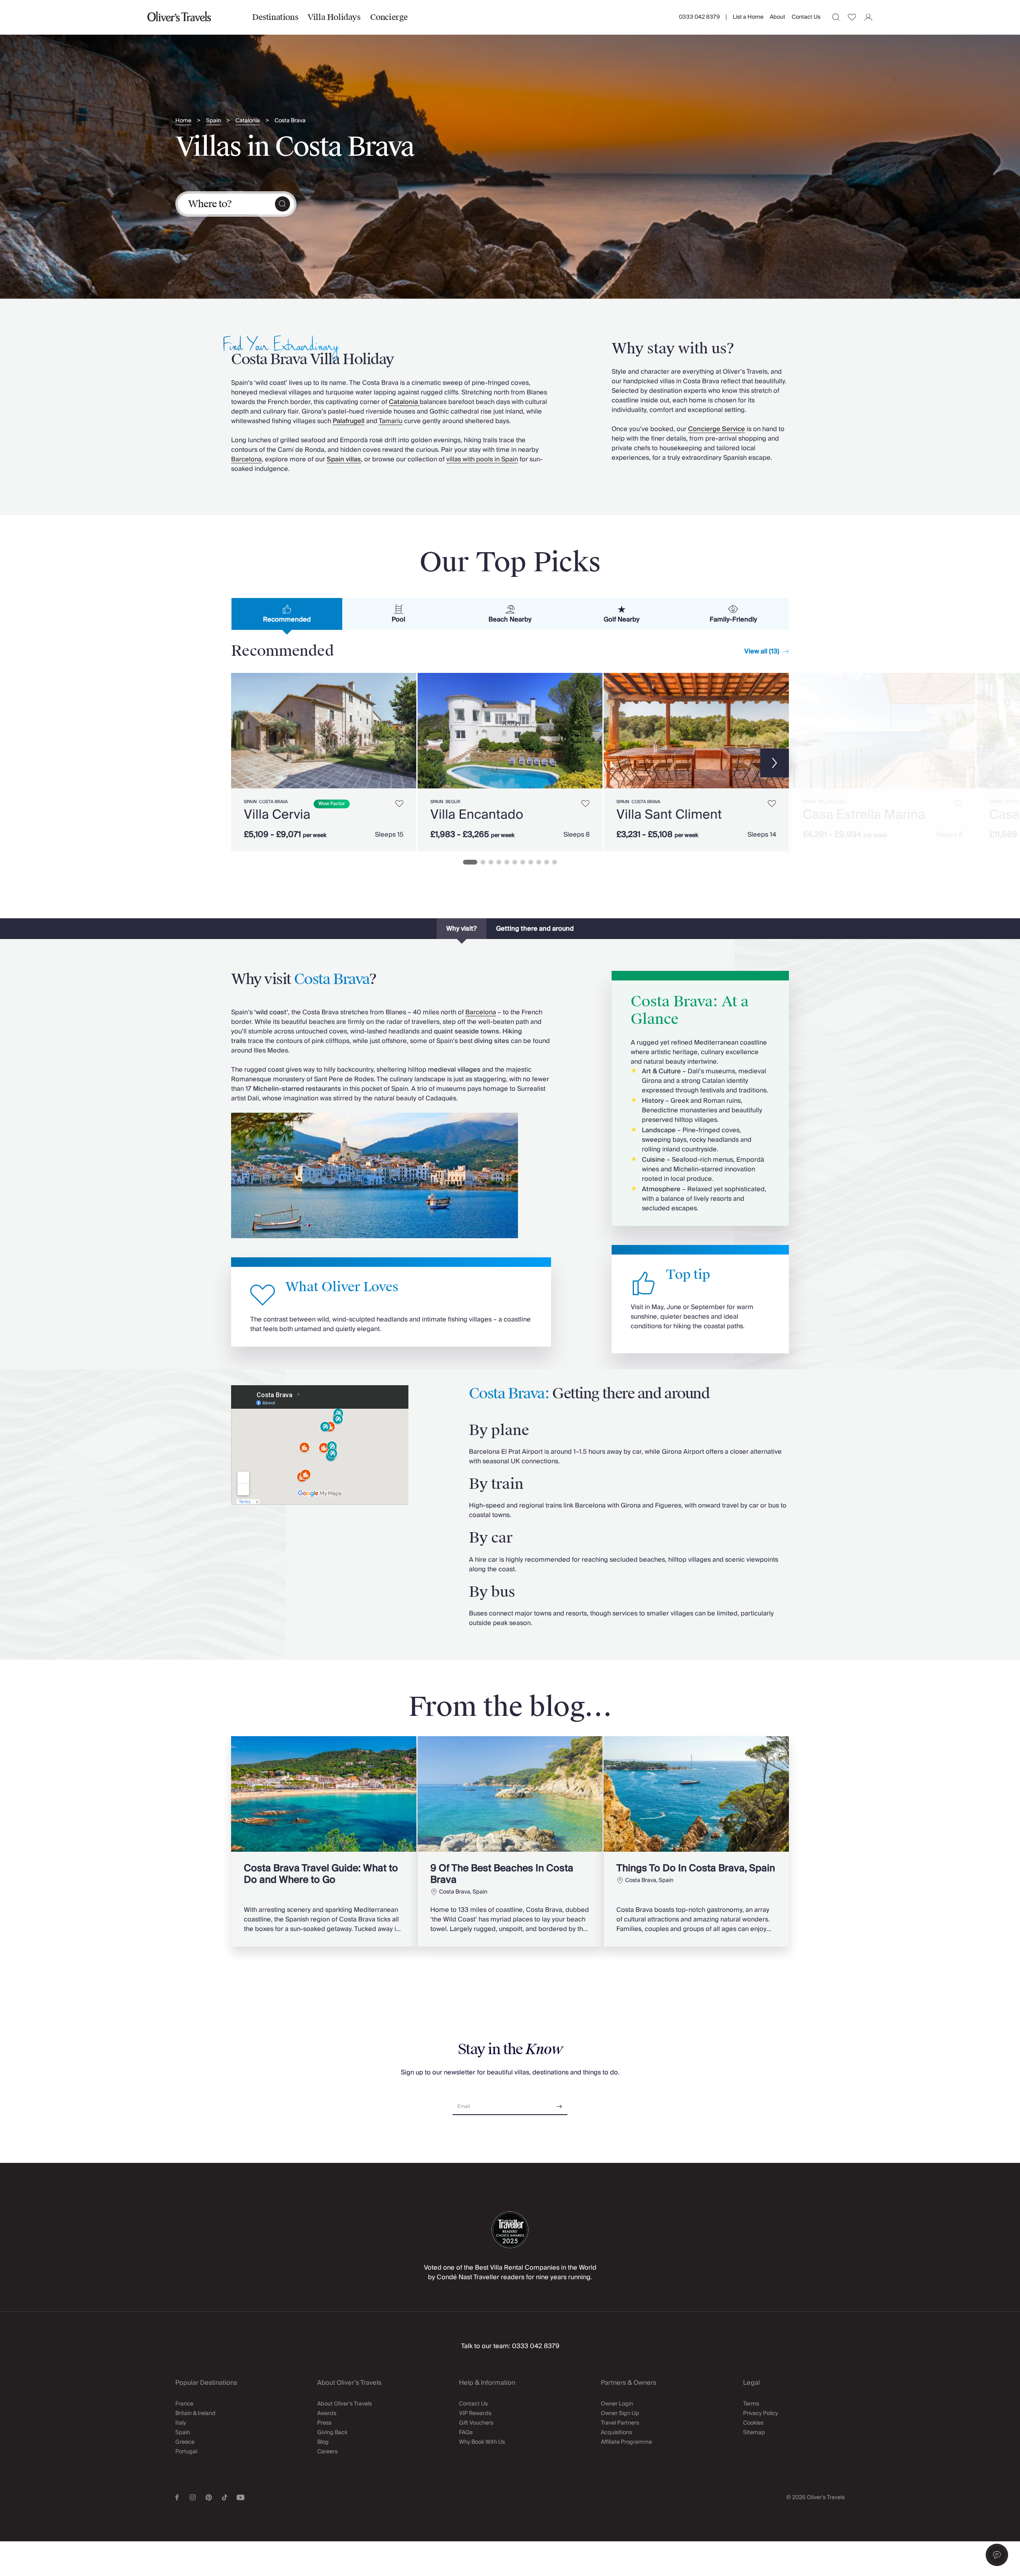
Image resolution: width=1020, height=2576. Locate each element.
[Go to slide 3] (491, 862)
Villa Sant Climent (669, 815)
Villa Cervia (277, 815)
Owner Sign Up (620, 2413)
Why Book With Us (482, 2442)
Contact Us (806, 17)
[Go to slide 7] (523, 862)
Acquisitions (616, 2433)
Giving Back (332, 2433)
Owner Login (617, 2404)
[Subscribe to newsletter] (559, 2104)
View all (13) (762, 651)
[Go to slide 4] (499, 862)
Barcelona (246, 459)
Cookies (753, 2423)
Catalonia (248, 121)
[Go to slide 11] (555, 862)
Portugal (186, 2452)
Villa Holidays (334, 17)
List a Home (748, 17)
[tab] (287, 614)
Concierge (389, 17)
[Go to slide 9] (539, 862)
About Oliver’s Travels (344, 2404)
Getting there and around (535, 929)
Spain (213, 121)
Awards (327, 2413)
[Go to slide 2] (483, 862)
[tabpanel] (510, 761)
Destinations (275, 17)
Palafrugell (833, 802)
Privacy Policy (761, 2413)
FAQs (466, 2433)
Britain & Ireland (195, 2413)
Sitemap (754, 2433)
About (778, 17)
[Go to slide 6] (515, 862)
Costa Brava (290, 121)
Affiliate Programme (626, 2442)
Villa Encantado (477, 815)
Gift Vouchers (476, 2423)
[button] (997, 2555)
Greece (185, 2442)
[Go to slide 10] (547, 862)
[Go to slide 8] (531, 862)
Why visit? (462, 929)
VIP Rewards (475, 2413)
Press (324, 2423)
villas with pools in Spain (482, 459)
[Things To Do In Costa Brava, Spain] (696, 1841)
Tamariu (390, 421)
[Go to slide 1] (470, 862)
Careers (327, 2452)
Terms (751, 2404)
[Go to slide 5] (507, 862)
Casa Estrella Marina (864, 815)
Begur (453, 802)
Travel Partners (620, 2423)
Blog (323, 2442)
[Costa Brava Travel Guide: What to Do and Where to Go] (324, 1841)
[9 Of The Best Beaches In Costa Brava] (510, 1841)
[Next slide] (406, 731)
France (184, 2404)
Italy (181, 2423)
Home (183, 121)
